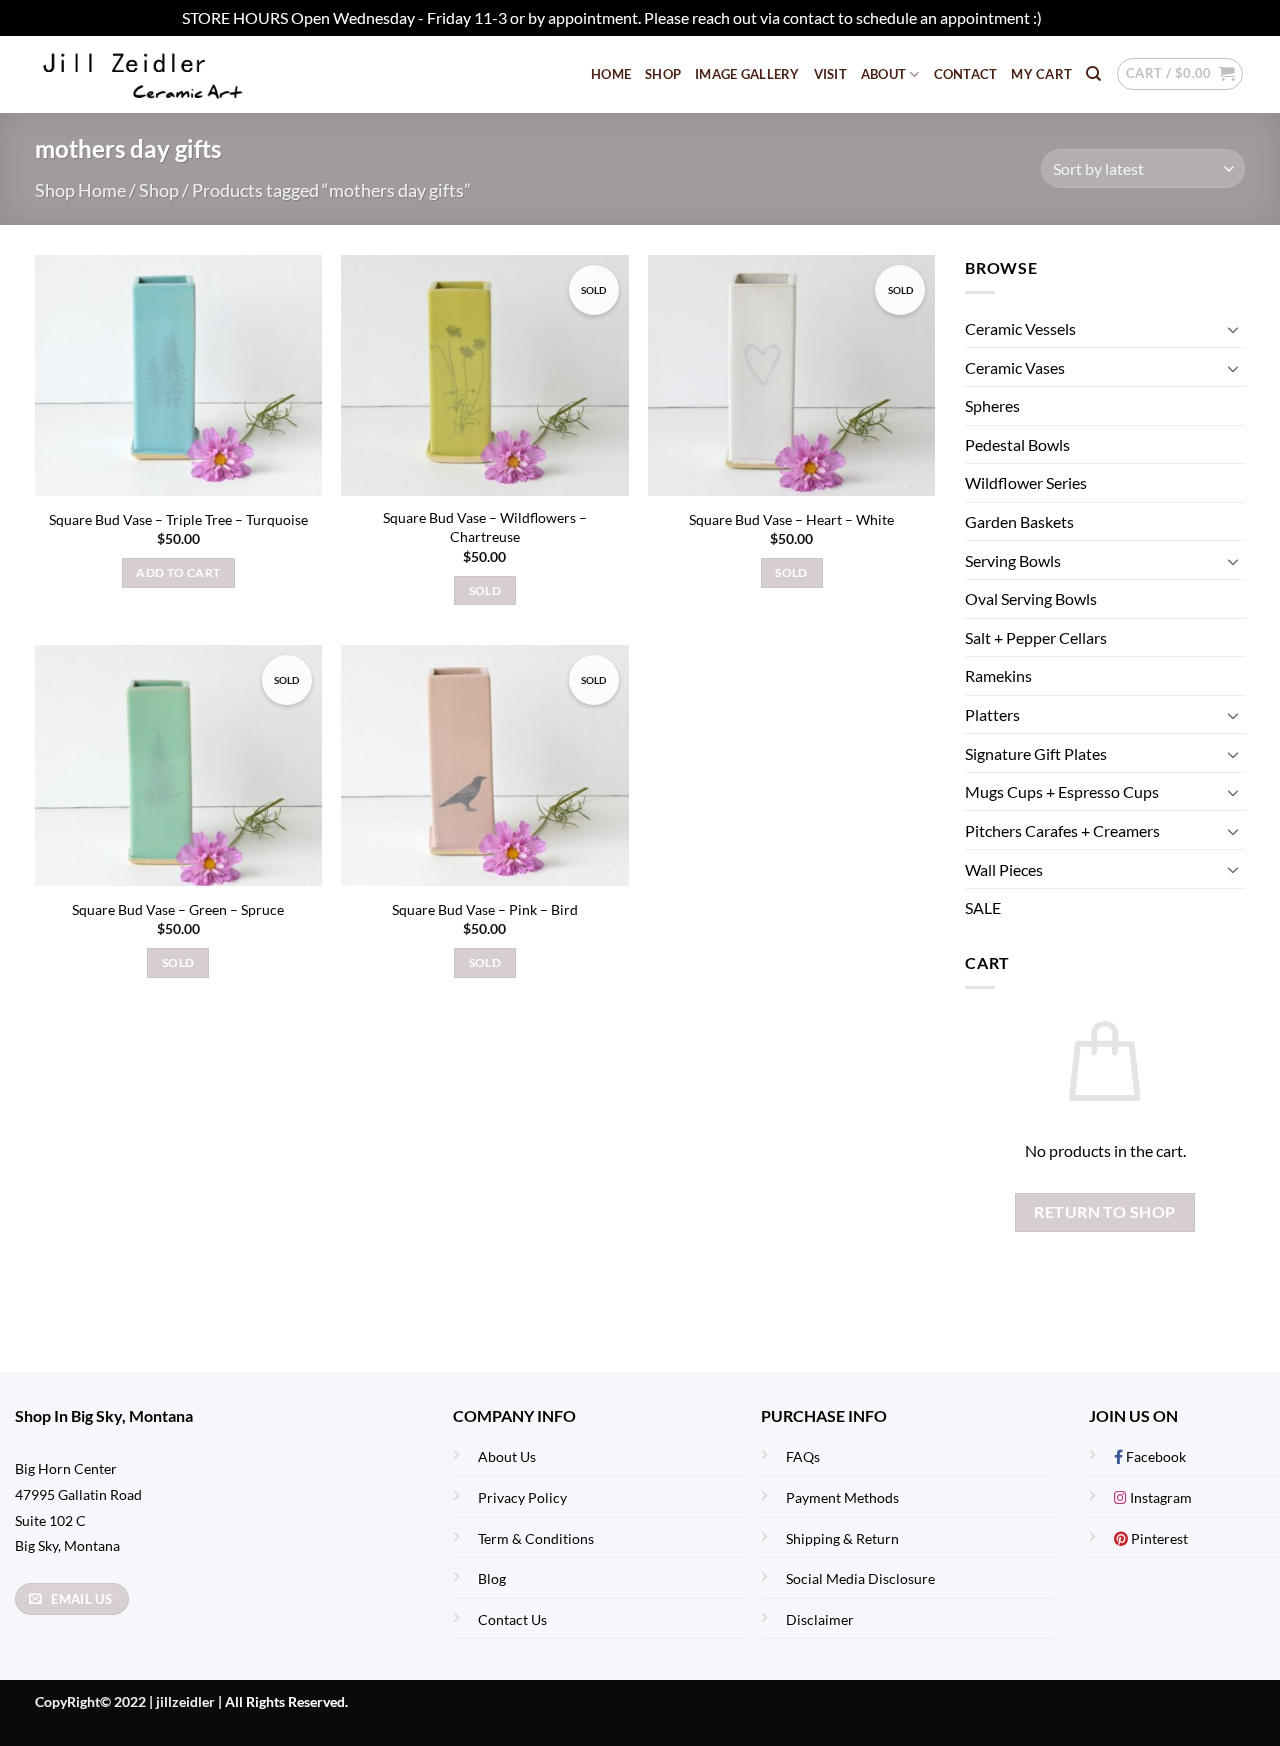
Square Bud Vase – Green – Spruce (178, 909)
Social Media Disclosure (860, 1578)
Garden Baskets (1019, 521)
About (883, 74)
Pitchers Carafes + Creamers (1062, 830)
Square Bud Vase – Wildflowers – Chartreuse (485, 527)
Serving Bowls (1013, 560)
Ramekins (998, 676)
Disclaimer (820, 1619)
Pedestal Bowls (1017, 444)
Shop (663, 74)
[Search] (1093, 74)
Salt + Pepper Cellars (1036, 637)
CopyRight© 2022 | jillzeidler (126, 1701)
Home (611, 74)
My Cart (1041, 74)
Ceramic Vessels (1020, 328)
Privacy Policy (522, 1497)
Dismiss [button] (1072, 17)
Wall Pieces (1004, 869)
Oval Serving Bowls (1031, 599)
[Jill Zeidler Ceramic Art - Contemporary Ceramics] (174, 74)
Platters (992, 714)
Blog (492, 1578)
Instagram (1159, 1497)
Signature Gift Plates (1036, 753)
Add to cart (178, 572)
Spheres (992, 406)
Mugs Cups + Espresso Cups (1062, 791)
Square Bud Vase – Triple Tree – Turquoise (178, 519)
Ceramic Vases (1015, 367)
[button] (1180, 74)
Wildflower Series (1026, 483)
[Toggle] (1233, 329)
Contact (966, 74)
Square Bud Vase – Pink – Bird (485, 909)
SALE (983, 907)
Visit (830, 74)
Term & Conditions (536, 1538)
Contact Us (512, 1619)
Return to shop (1105, 1212)
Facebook (1154, 1456)
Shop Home (80, 190)
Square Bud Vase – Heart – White (791, 519)
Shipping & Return (842, 1538)
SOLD (485, 590)
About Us (507, 1456)
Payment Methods (842, 1497)
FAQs (803, 1456)
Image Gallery (747, 74)
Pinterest (1158, 1538)
